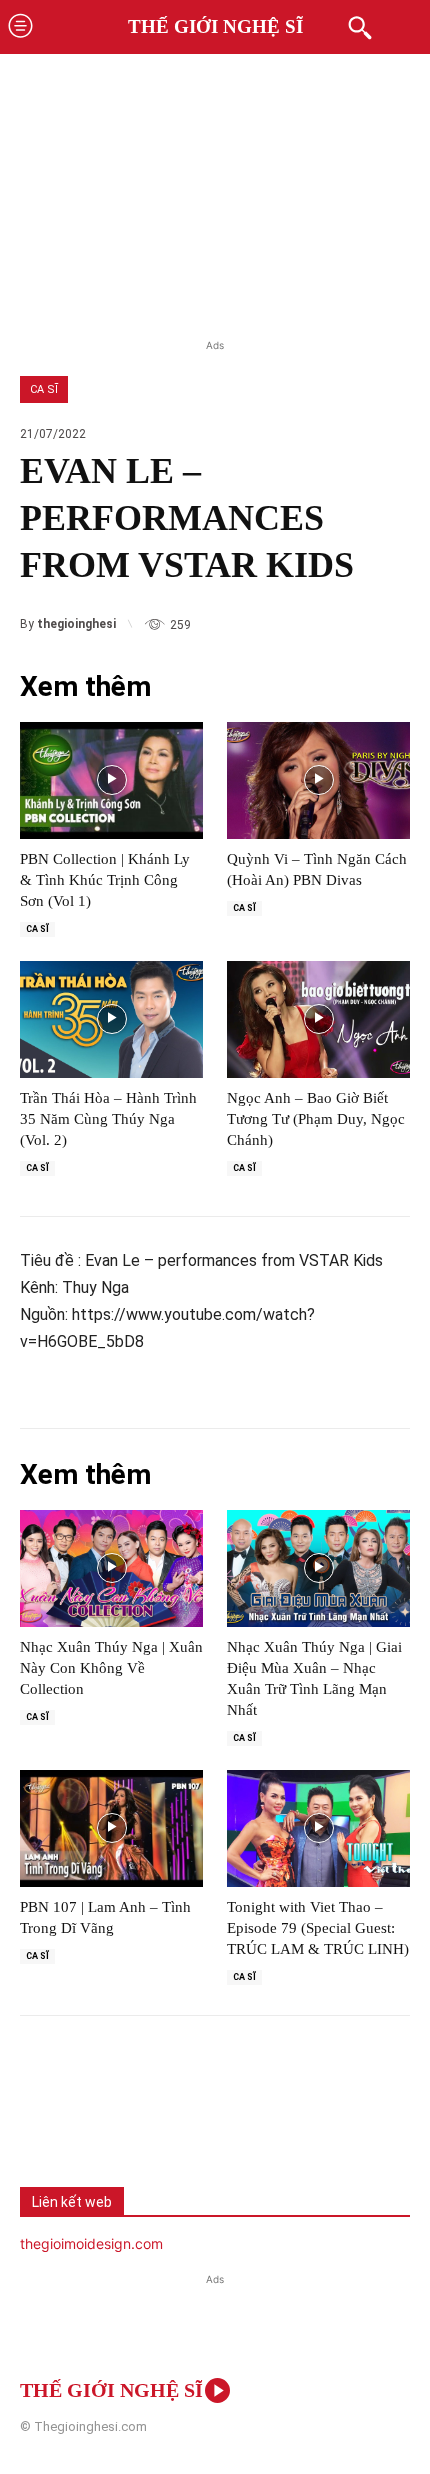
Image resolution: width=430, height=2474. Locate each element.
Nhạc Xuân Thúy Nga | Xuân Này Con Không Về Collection (111, 1668)
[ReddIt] (248, 2119)
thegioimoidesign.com (91, 2243)
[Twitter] (116, 2119)
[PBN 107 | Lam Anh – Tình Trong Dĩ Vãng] (111, 1828)
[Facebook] (50, 2119)
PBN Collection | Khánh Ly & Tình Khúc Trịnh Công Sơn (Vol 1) (105, 880)
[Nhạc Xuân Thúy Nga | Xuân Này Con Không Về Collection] (111, 1568)
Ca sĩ (44, 389)
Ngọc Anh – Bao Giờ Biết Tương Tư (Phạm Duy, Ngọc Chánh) (316, 1119)
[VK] (182, 2119)
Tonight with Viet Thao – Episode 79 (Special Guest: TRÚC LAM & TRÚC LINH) (318, 1928)
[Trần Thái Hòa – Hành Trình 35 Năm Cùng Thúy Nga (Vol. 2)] (111, 1019)
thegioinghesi (76, 624)
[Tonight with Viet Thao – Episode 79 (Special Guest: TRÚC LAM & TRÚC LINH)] (318, 1828)
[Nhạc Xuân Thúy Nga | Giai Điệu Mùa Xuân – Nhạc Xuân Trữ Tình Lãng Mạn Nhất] (318, 1568)
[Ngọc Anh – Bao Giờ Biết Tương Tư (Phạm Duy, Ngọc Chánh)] (318, 1019)
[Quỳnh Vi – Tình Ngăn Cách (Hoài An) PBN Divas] (318, 780)
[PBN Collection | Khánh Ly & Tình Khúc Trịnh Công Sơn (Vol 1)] (111, 780)
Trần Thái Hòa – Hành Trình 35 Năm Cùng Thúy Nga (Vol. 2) (108, 1119)
